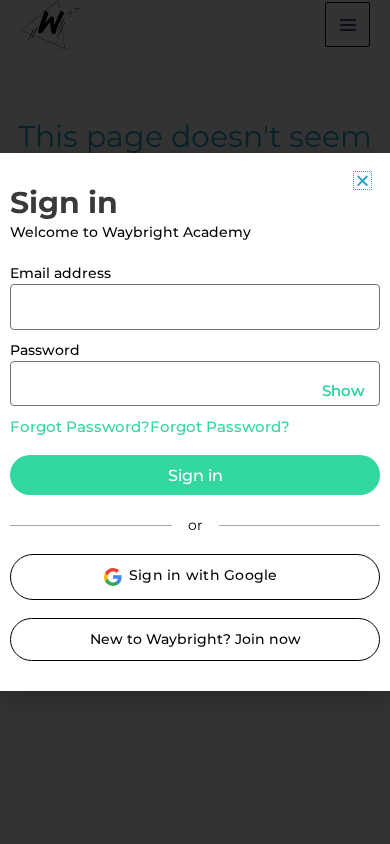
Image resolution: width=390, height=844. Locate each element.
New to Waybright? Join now (195, 639)
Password (45, 350)
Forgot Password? (80, 426)
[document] (195, 422)
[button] (362, 180)
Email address (60, 273)
